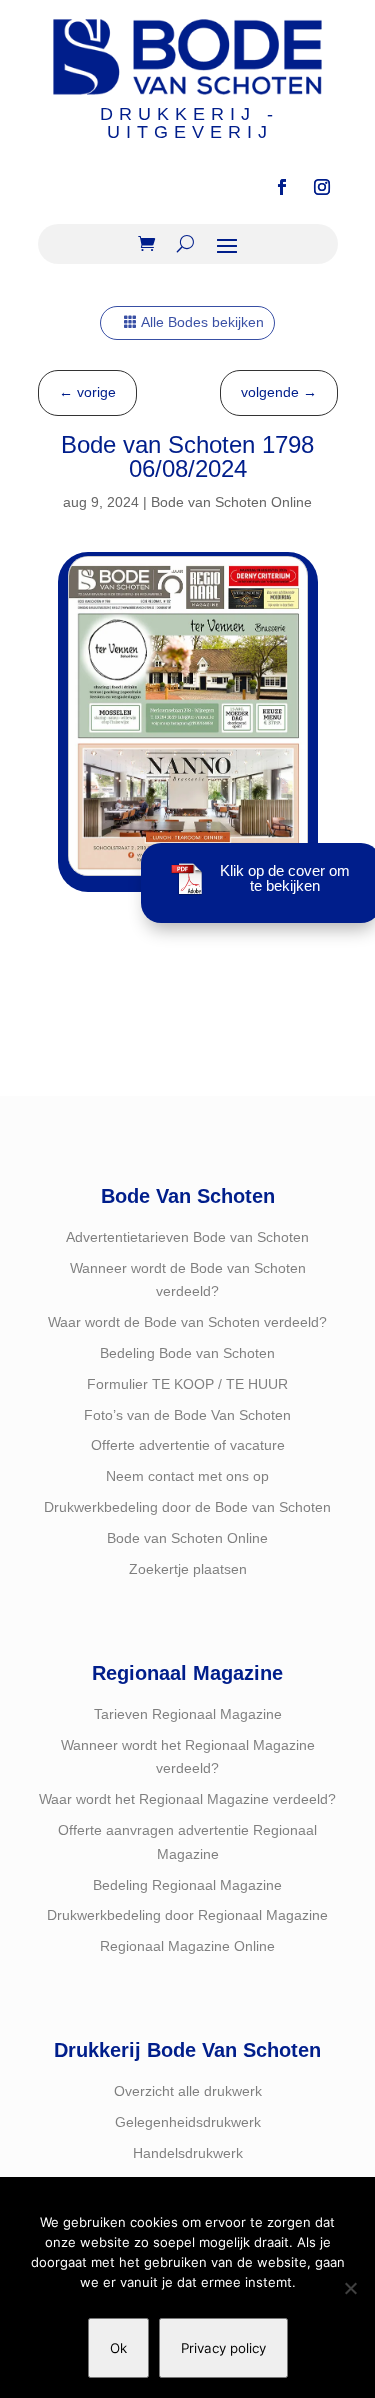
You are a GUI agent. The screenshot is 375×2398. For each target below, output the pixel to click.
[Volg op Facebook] (282, 187)
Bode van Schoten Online (231, 502)
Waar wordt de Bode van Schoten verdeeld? (187, 1322)
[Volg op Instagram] (322, 187)
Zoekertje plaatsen (188, 1569)
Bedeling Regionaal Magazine (187, 1885)
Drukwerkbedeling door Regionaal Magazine (187, 1915)
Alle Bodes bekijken (202, 322)
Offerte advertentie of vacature (188, 1445)
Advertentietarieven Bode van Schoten (187, 1237)
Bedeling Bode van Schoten (187, 1353)
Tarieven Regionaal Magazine (188, 1714)
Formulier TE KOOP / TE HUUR (187, 1384)
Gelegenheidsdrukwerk (188, 2122)
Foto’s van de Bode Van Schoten (187, 1415)
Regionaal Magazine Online (187, 1946)
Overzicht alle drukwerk (188, 2091)
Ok (118, 2348)
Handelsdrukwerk (188, 2153)
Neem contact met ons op (187, 1476)
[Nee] (350, 2288)
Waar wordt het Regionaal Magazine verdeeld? (187, 1799)
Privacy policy (223, 2348)
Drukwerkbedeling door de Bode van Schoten (187, 1507)
